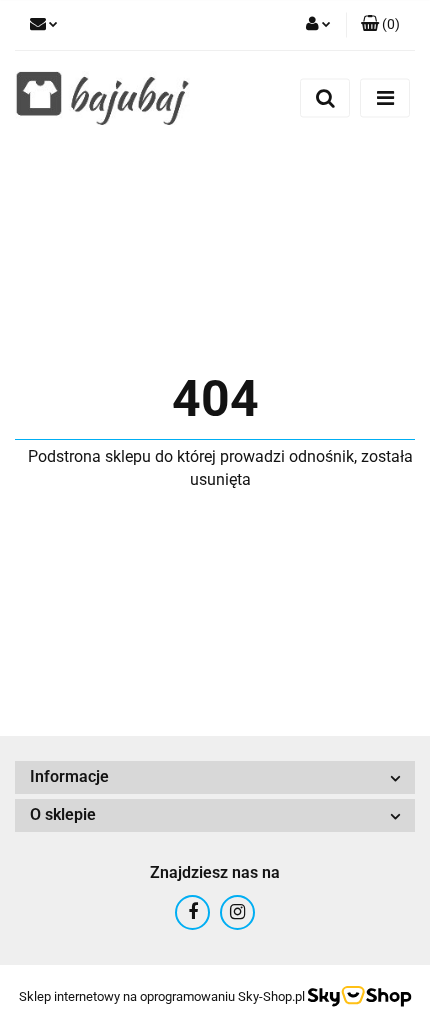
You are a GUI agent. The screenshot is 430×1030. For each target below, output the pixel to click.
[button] (380, 25)
